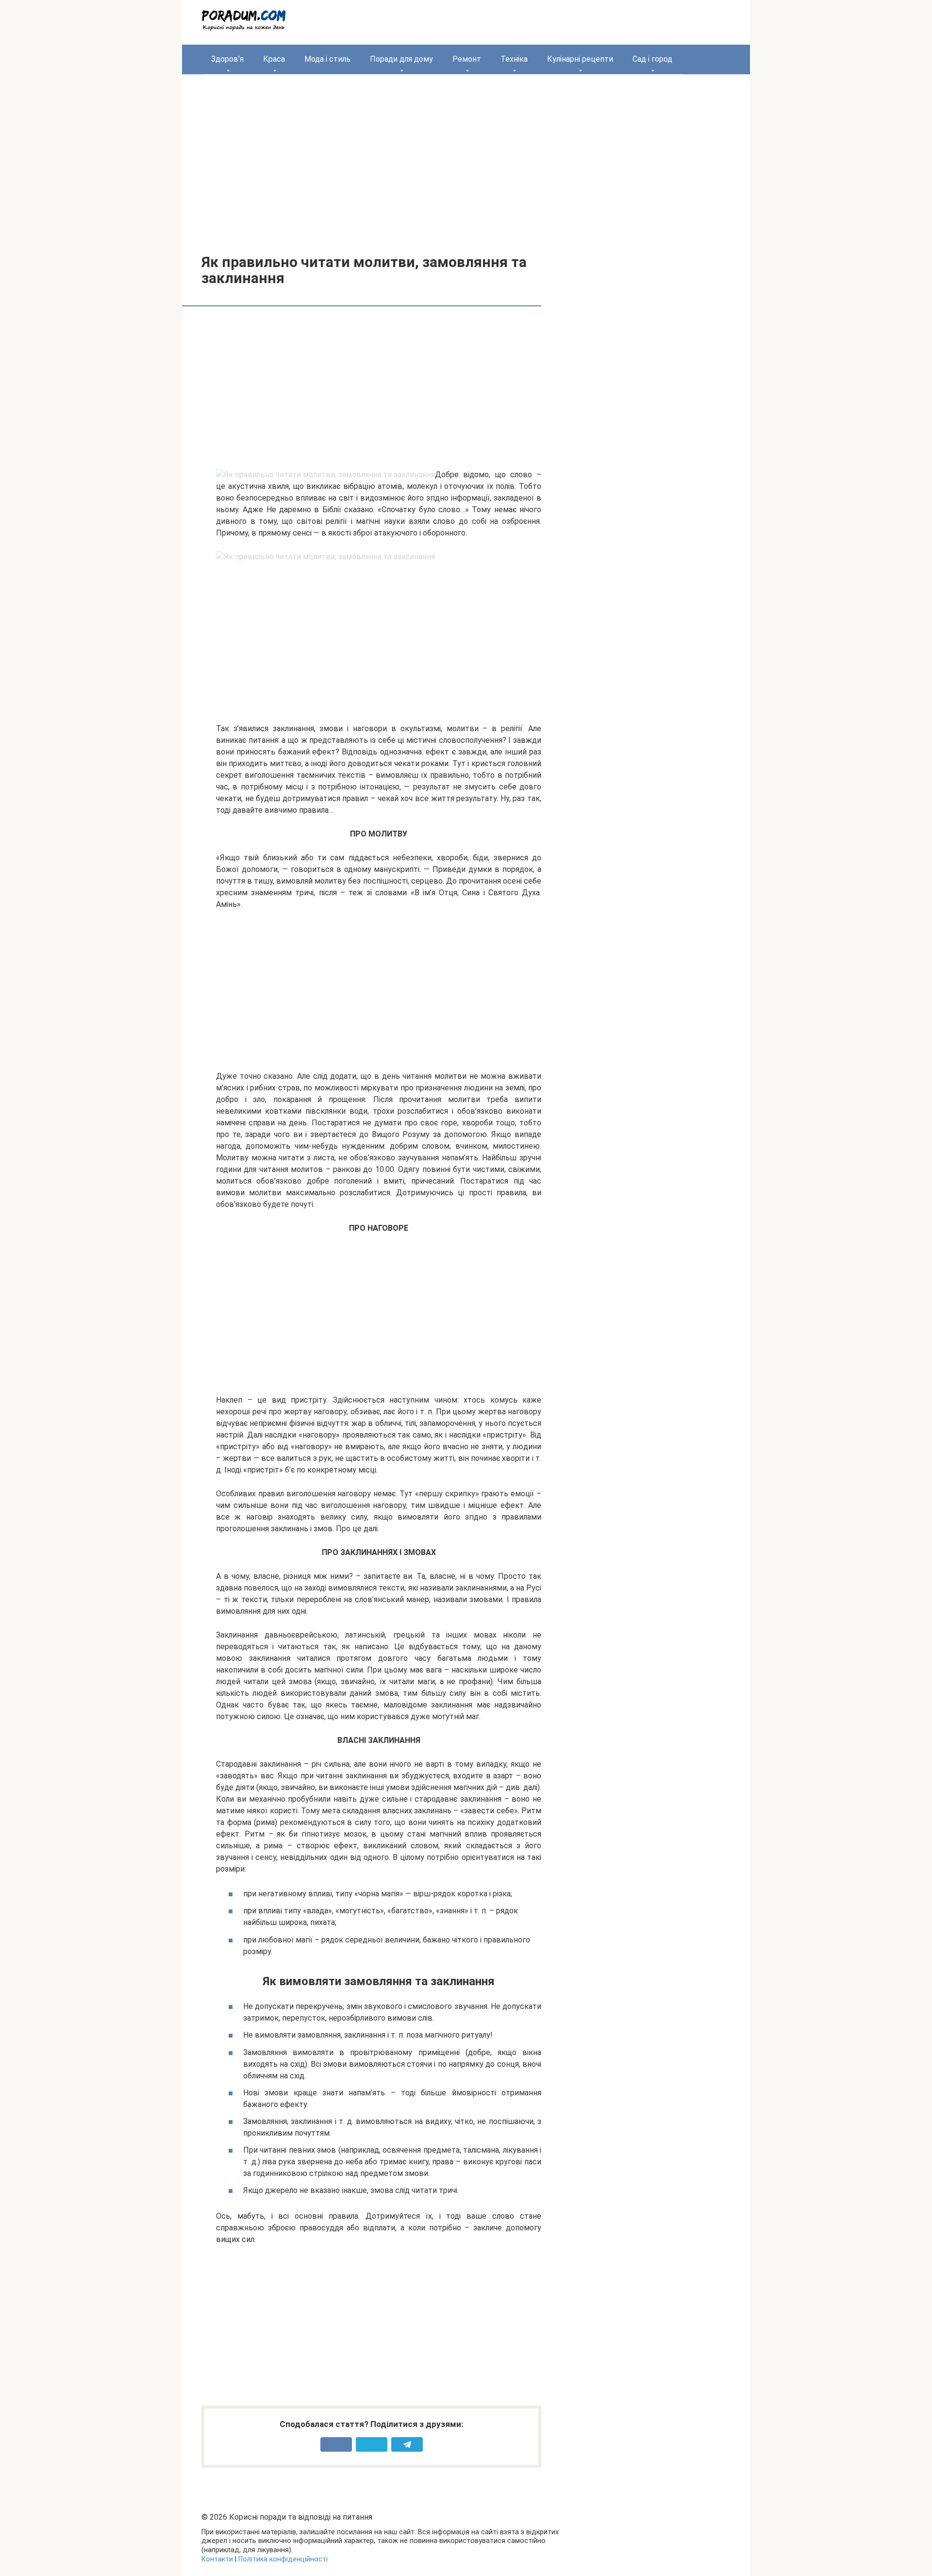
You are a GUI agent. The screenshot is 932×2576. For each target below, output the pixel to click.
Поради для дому (401, 59)
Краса (274, 59)
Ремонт (467, 59)
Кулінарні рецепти (580, 59)
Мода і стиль (327, 59)
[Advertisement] (466, 157)
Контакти (217, 2559)
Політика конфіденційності (283, 2559)
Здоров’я (227, 59)
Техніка (514, 59)
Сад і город (652, 59)
